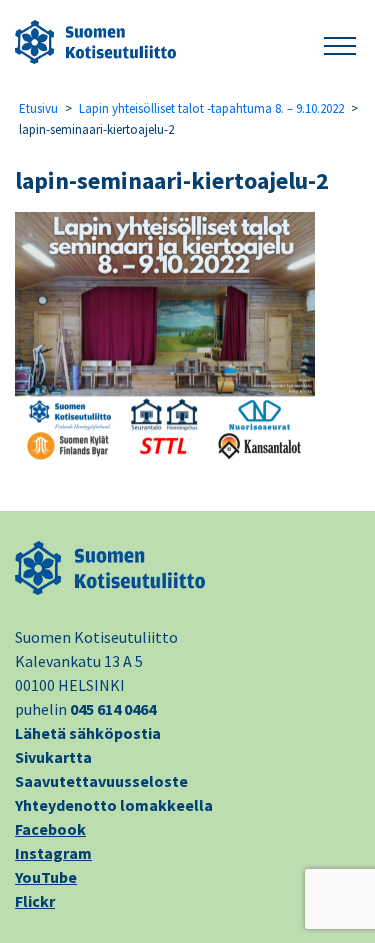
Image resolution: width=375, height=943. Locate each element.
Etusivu (38, 108)
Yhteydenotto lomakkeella (114, 805)
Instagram (53, 853)
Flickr (35, 901)
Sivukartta (53, 757)
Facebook (50, 829)
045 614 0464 (113, 709)
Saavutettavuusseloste (101, 781)
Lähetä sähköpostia (88, 733)
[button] (340, 42)
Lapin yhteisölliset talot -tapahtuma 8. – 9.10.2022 (211, 108)
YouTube (46, 877)
